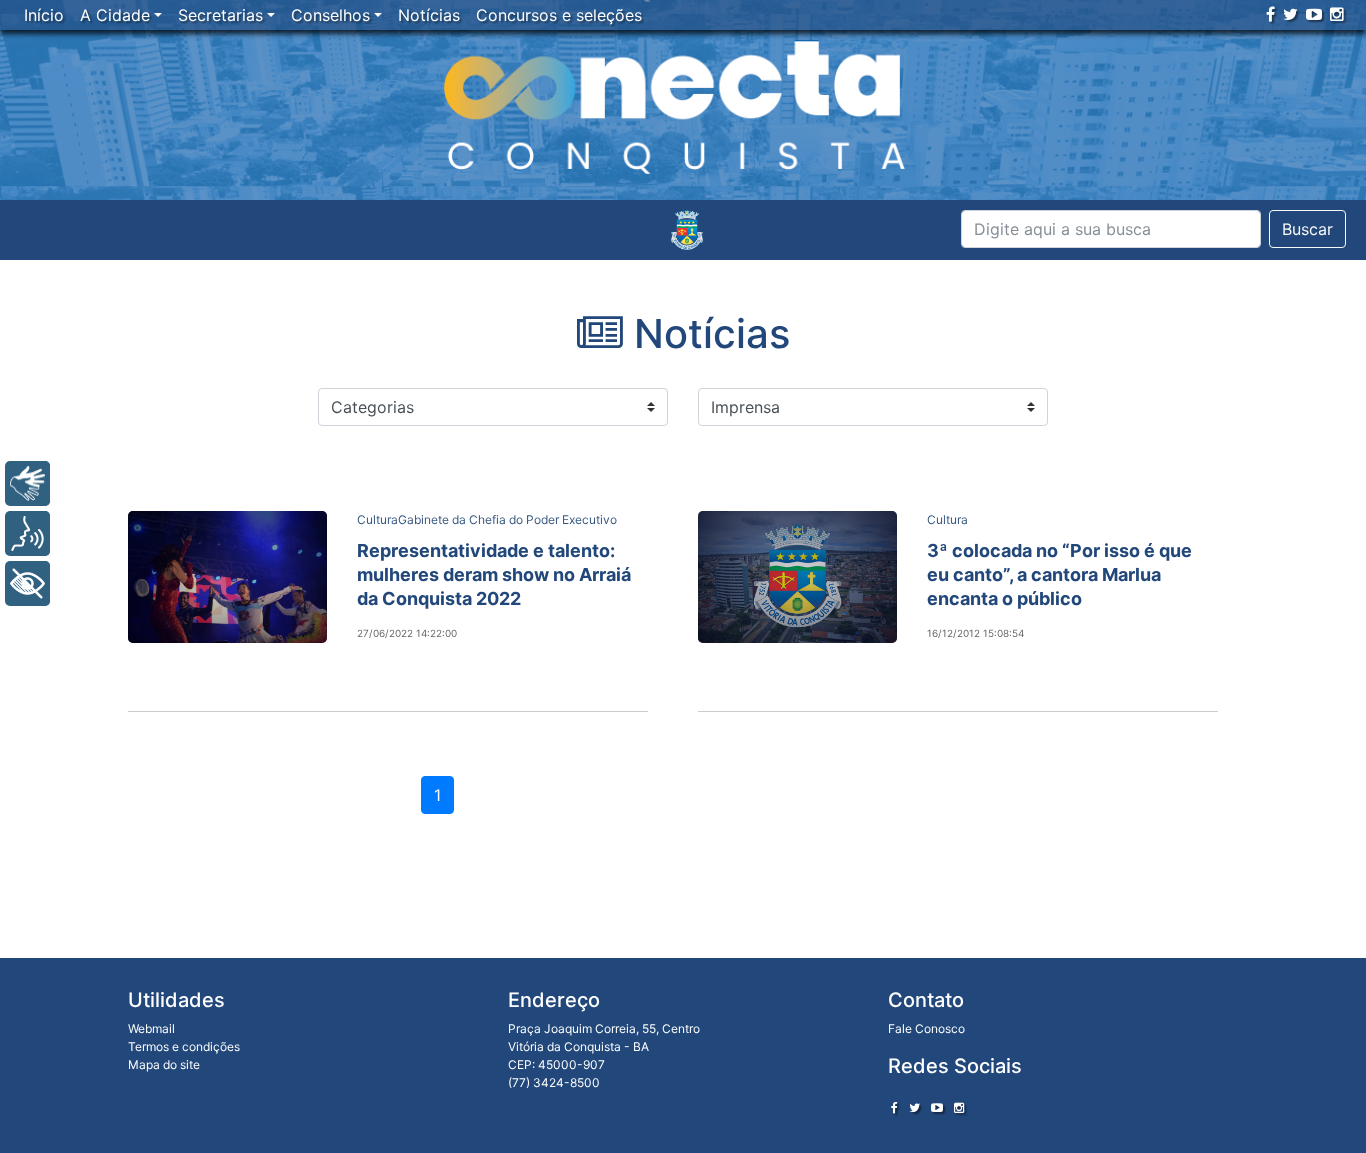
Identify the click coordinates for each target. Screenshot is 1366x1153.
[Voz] (27, 533)
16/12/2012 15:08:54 (975, 633)
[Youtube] (1314, 14)
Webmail (151, 1028)
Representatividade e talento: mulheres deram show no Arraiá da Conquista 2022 (494, 574)
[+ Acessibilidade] (27, 583)
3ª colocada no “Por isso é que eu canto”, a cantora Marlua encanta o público (1059, 574)
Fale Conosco (926, 1028)
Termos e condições (184, 1046)
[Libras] (27, 483)
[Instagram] (1337, 14)
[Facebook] (1270, 14)
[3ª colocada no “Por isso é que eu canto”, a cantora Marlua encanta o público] (797, 577)
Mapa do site (164, 1064)
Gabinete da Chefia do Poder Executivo (507, 519)
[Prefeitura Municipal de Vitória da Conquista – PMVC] (687, 230)
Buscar (1307, 229)
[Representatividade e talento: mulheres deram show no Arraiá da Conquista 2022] (227, 577)
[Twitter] (1290, 14)
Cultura (377, 519)
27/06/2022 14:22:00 (407, 633)
